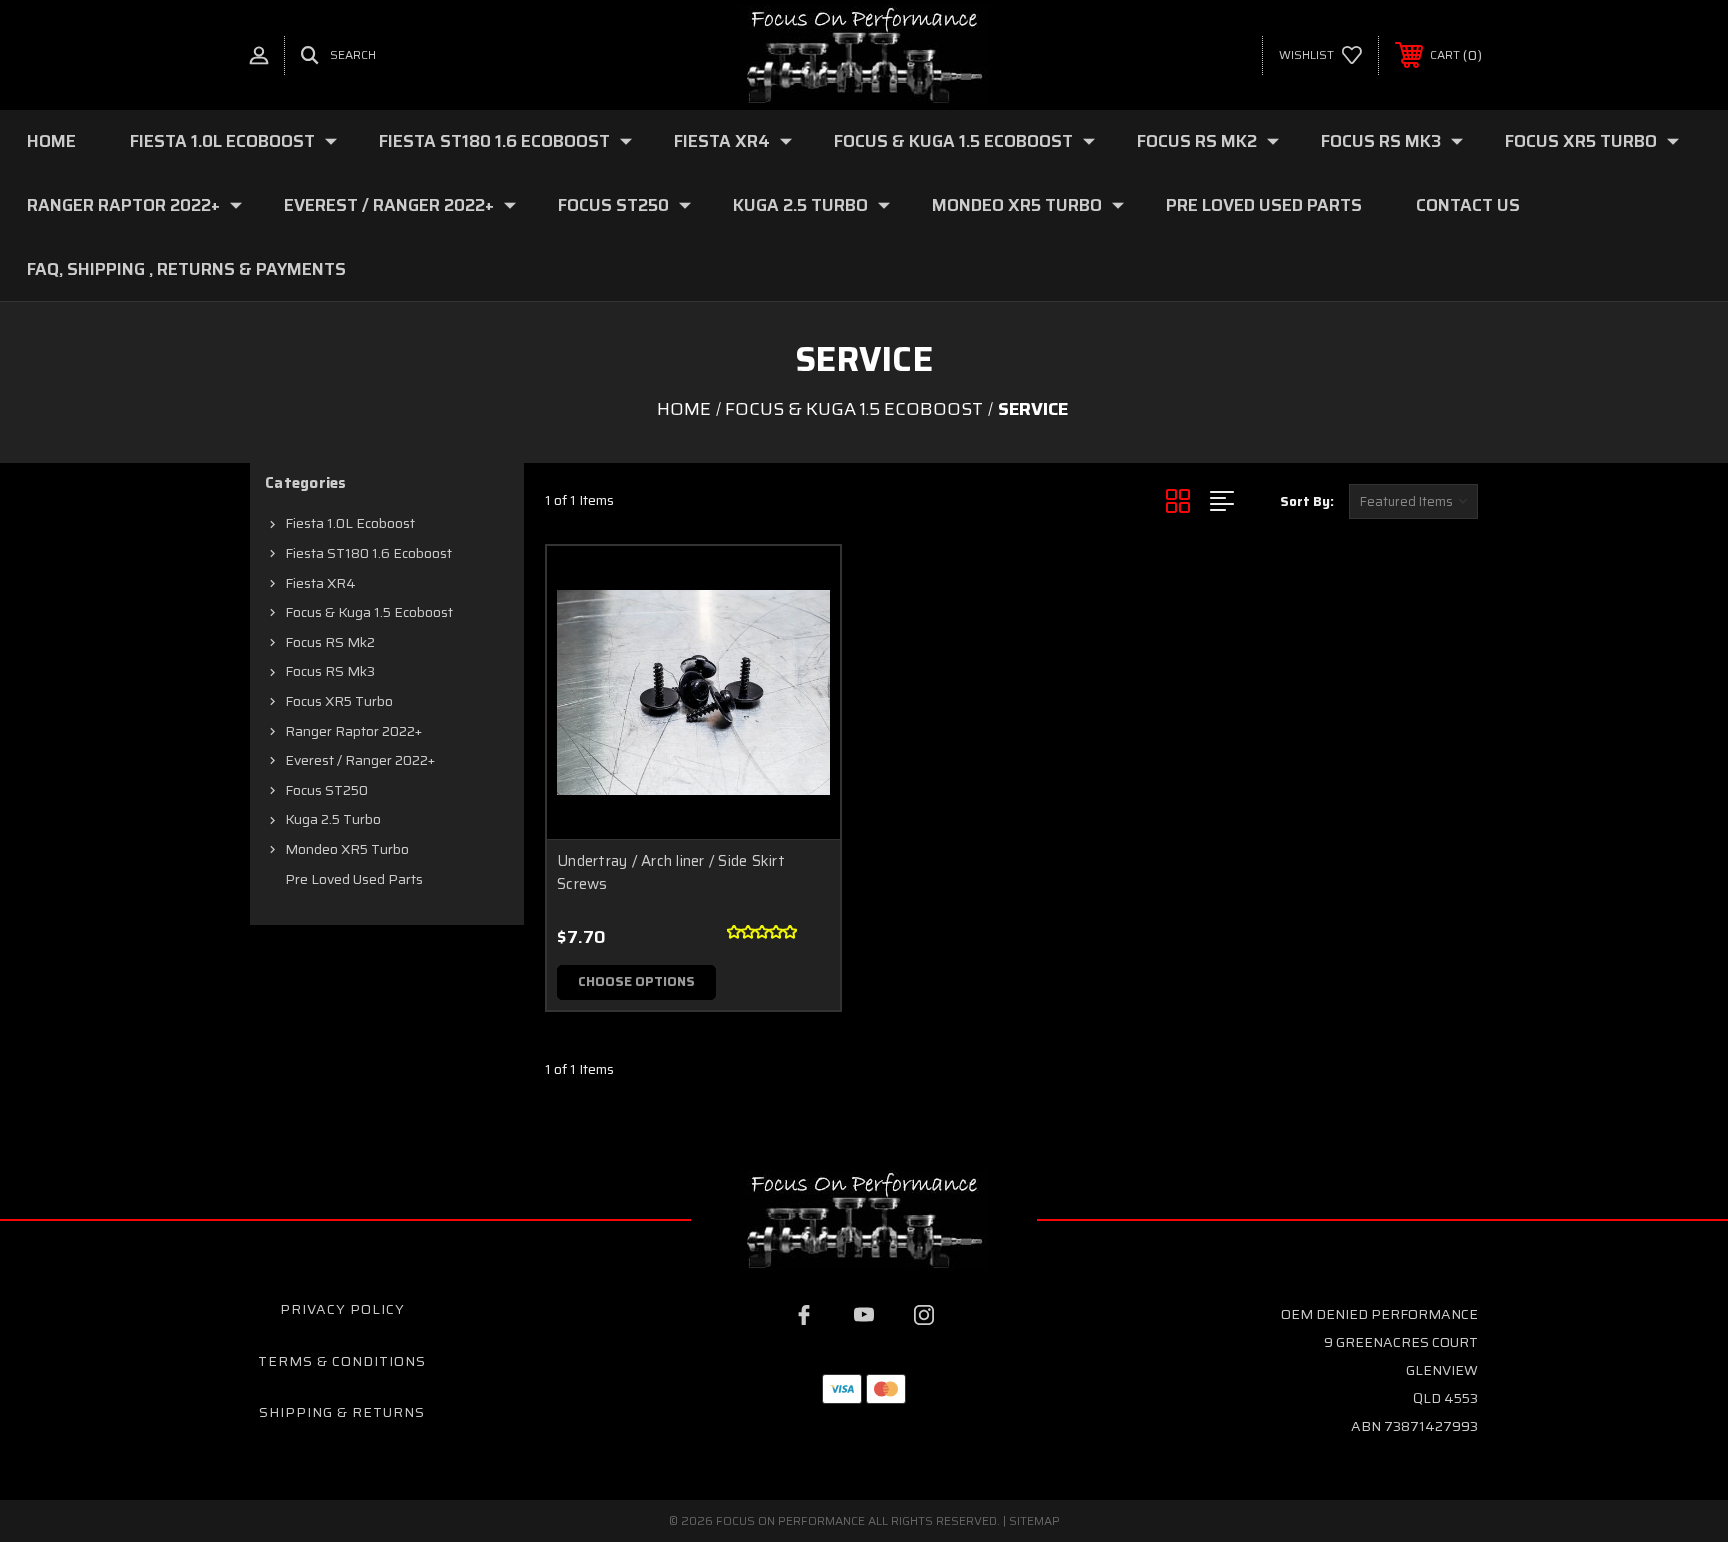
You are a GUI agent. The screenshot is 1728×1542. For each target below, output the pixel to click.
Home (51, 141)
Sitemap (1034, 1520)
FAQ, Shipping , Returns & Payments (186, 269)
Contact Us (1468, 205)
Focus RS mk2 (1197, 141)
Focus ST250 (613, 205)
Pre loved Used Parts (1264, 205)
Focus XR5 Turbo (1581, 141)
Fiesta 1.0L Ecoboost (222, 141)
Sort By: (1307, 501)
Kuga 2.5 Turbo (800, 205)
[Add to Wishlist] (800, 637)
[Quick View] (800, 586)
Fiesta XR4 (722, 141)
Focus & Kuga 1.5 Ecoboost (953, 141)
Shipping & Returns (342, 1412)
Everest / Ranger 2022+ (389, 205)
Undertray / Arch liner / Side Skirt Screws (671, 872)
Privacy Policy (342, 1309)
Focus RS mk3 (1381, 141)
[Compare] (800, 688)
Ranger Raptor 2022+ (123, 205)
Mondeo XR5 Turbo (1017, 205)
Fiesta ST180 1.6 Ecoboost (494, 141)
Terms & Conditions (342, 1361)
